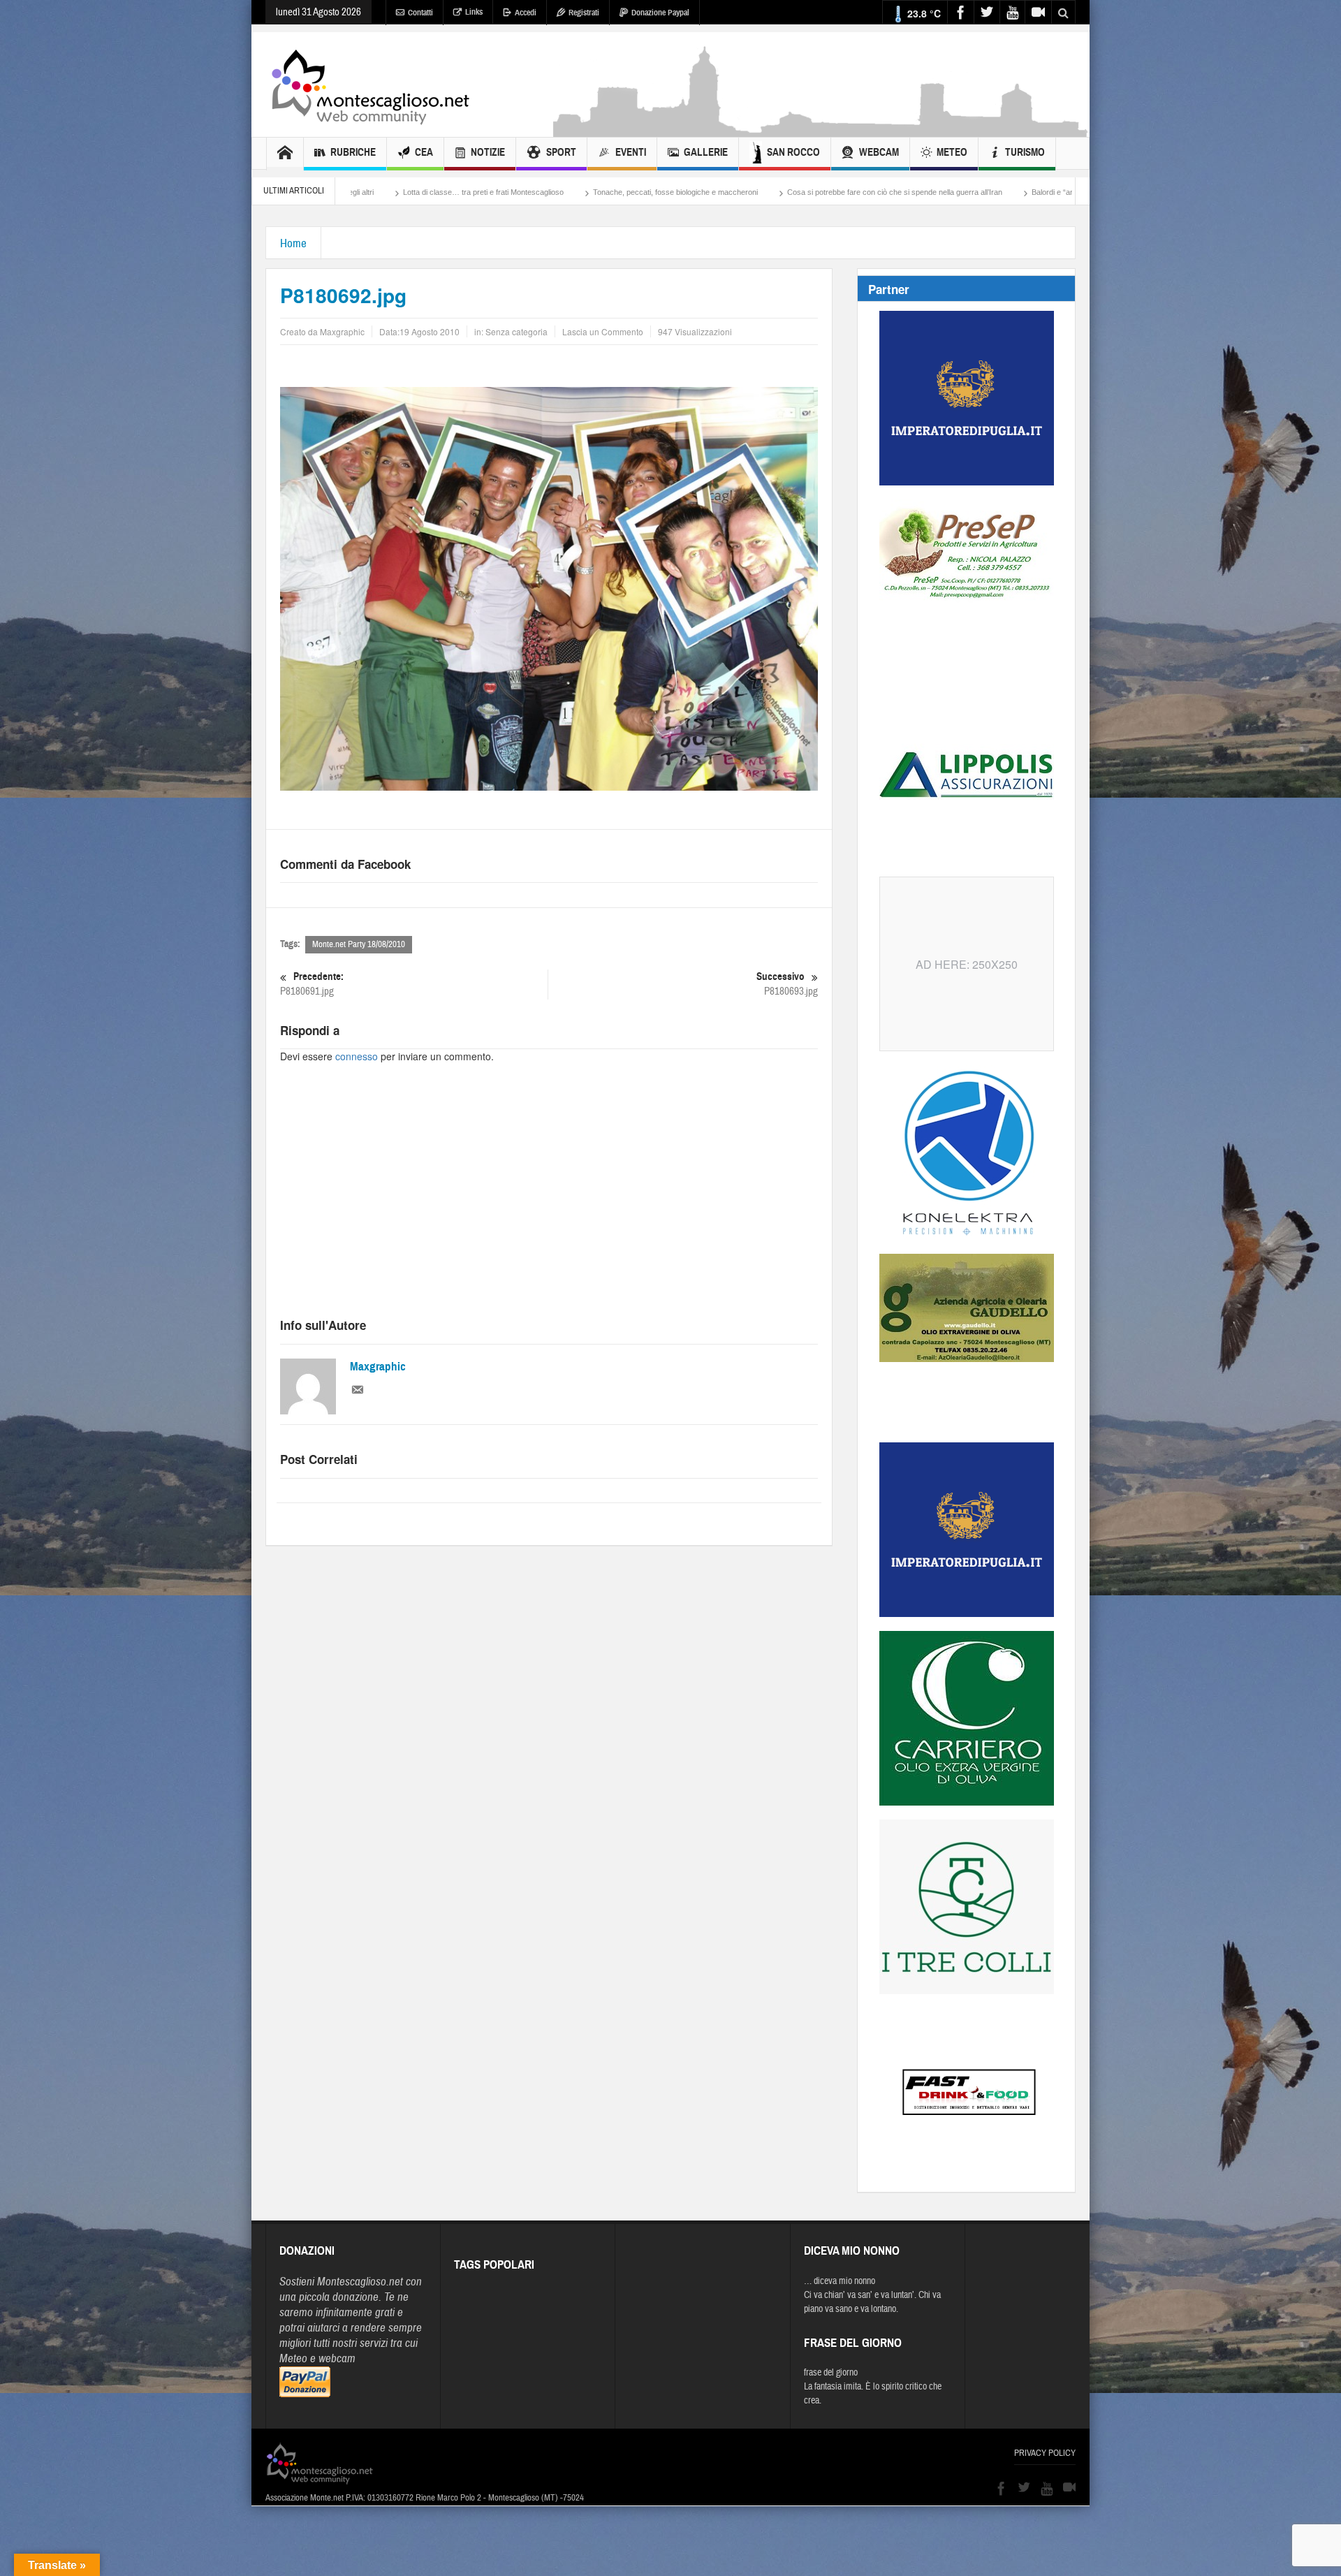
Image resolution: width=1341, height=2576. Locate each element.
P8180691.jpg (312, 984)
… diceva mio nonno (840, 2281)
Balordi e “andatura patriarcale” (874, 192)
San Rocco (793, 152)
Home (293, 243)
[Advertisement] (821, 130)
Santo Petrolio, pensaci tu (998, 192)
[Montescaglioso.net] (370, 85)
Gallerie (706, 152)
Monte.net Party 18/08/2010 (359, 944)
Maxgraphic (378, 1367)
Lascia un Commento (603, 331)
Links (474, 12)
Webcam (879, 152)
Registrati (584, 13)
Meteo (952, 152)
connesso (357, 1056)
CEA (424, 152)
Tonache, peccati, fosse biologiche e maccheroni (465, 192)
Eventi (631, 152)
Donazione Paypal (660, 13)
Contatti (420, 13)
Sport (561, 152)
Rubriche (353, 152)
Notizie (488, 152)
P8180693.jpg (787, 984)
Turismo (1025, 152)
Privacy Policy (1045, 2453)
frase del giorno (831, 2373)
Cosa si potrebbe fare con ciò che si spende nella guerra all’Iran (684, 192)
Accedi (526, 13)
